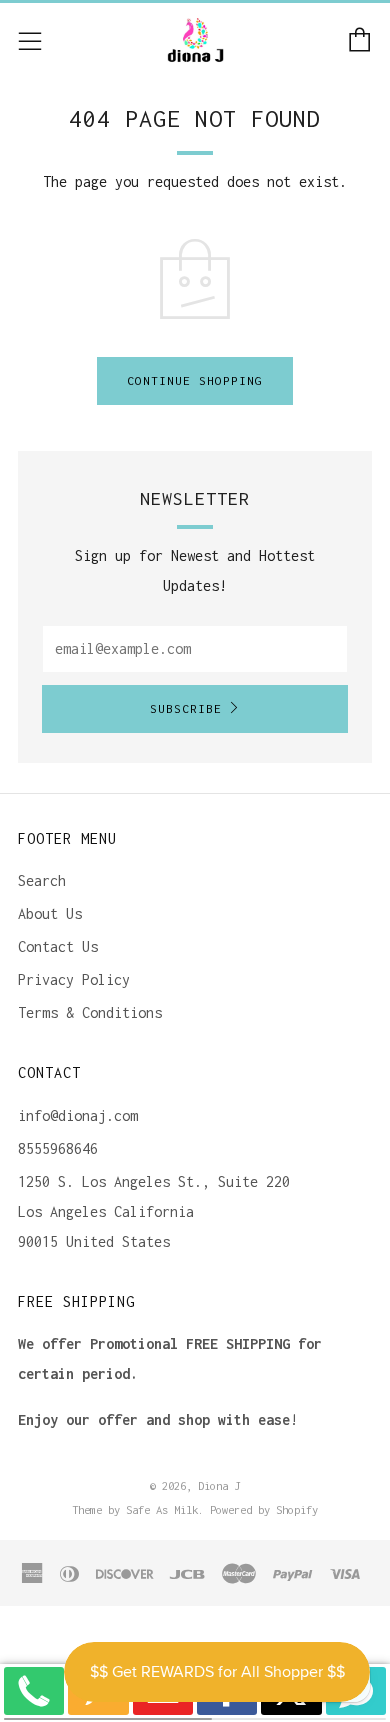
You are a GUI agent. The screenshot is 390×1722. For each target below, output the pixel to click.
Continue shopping (195, 380)
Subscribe (186, 708)
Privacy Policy (74, 979)
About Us (50, 913)
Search (42, 880)
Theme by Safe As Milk (135, 1509)
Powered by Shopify (264, 1509)
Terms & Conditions (90, 1012)
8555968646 (58, 1148)
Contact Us (58, 946)
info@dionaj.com (78, 1115)
